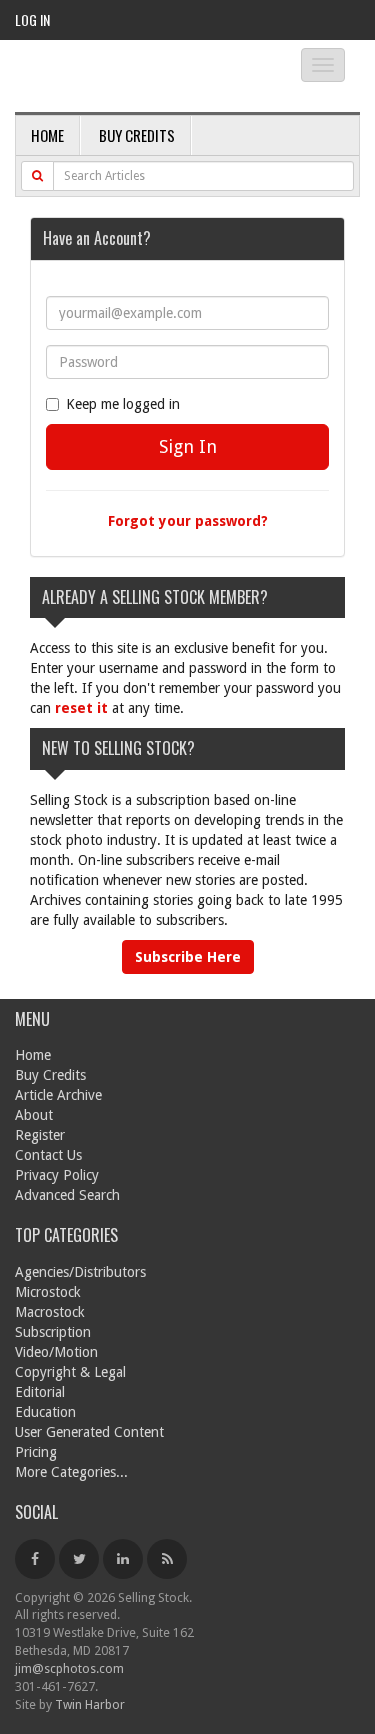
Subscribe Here (188, 957)
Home (47, 135)
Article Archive (58, 1095)
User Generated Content (89, 1432)
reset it (81, 708)
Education (45, 1412)
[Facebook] (35, 1559)
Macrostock (50, 1312)
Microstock (48, 1292)
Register (40, 1135)
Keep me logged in (123, 404)
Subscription (53, 1332)
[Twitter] (79, 1559)
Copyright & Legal (70, 1372)
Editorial (40, 1392)
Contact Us (48, 1155)
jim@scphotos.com (69, 1668)
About (34, 1115)
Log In (32, 19)
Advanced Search (67, 1195)
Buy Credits (137, 135)
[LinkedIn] (123, 1559)
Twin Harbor (90, 1704)
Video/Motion (56, 1352)
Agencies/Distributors (80, 1272)
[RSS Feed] (167, 1559)
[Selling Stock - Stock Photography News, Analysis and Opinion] (140, 77)
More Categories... (71, 1472)
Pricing (36, 1452)
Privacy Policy (57, 1175)
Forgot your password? (188, 521)
